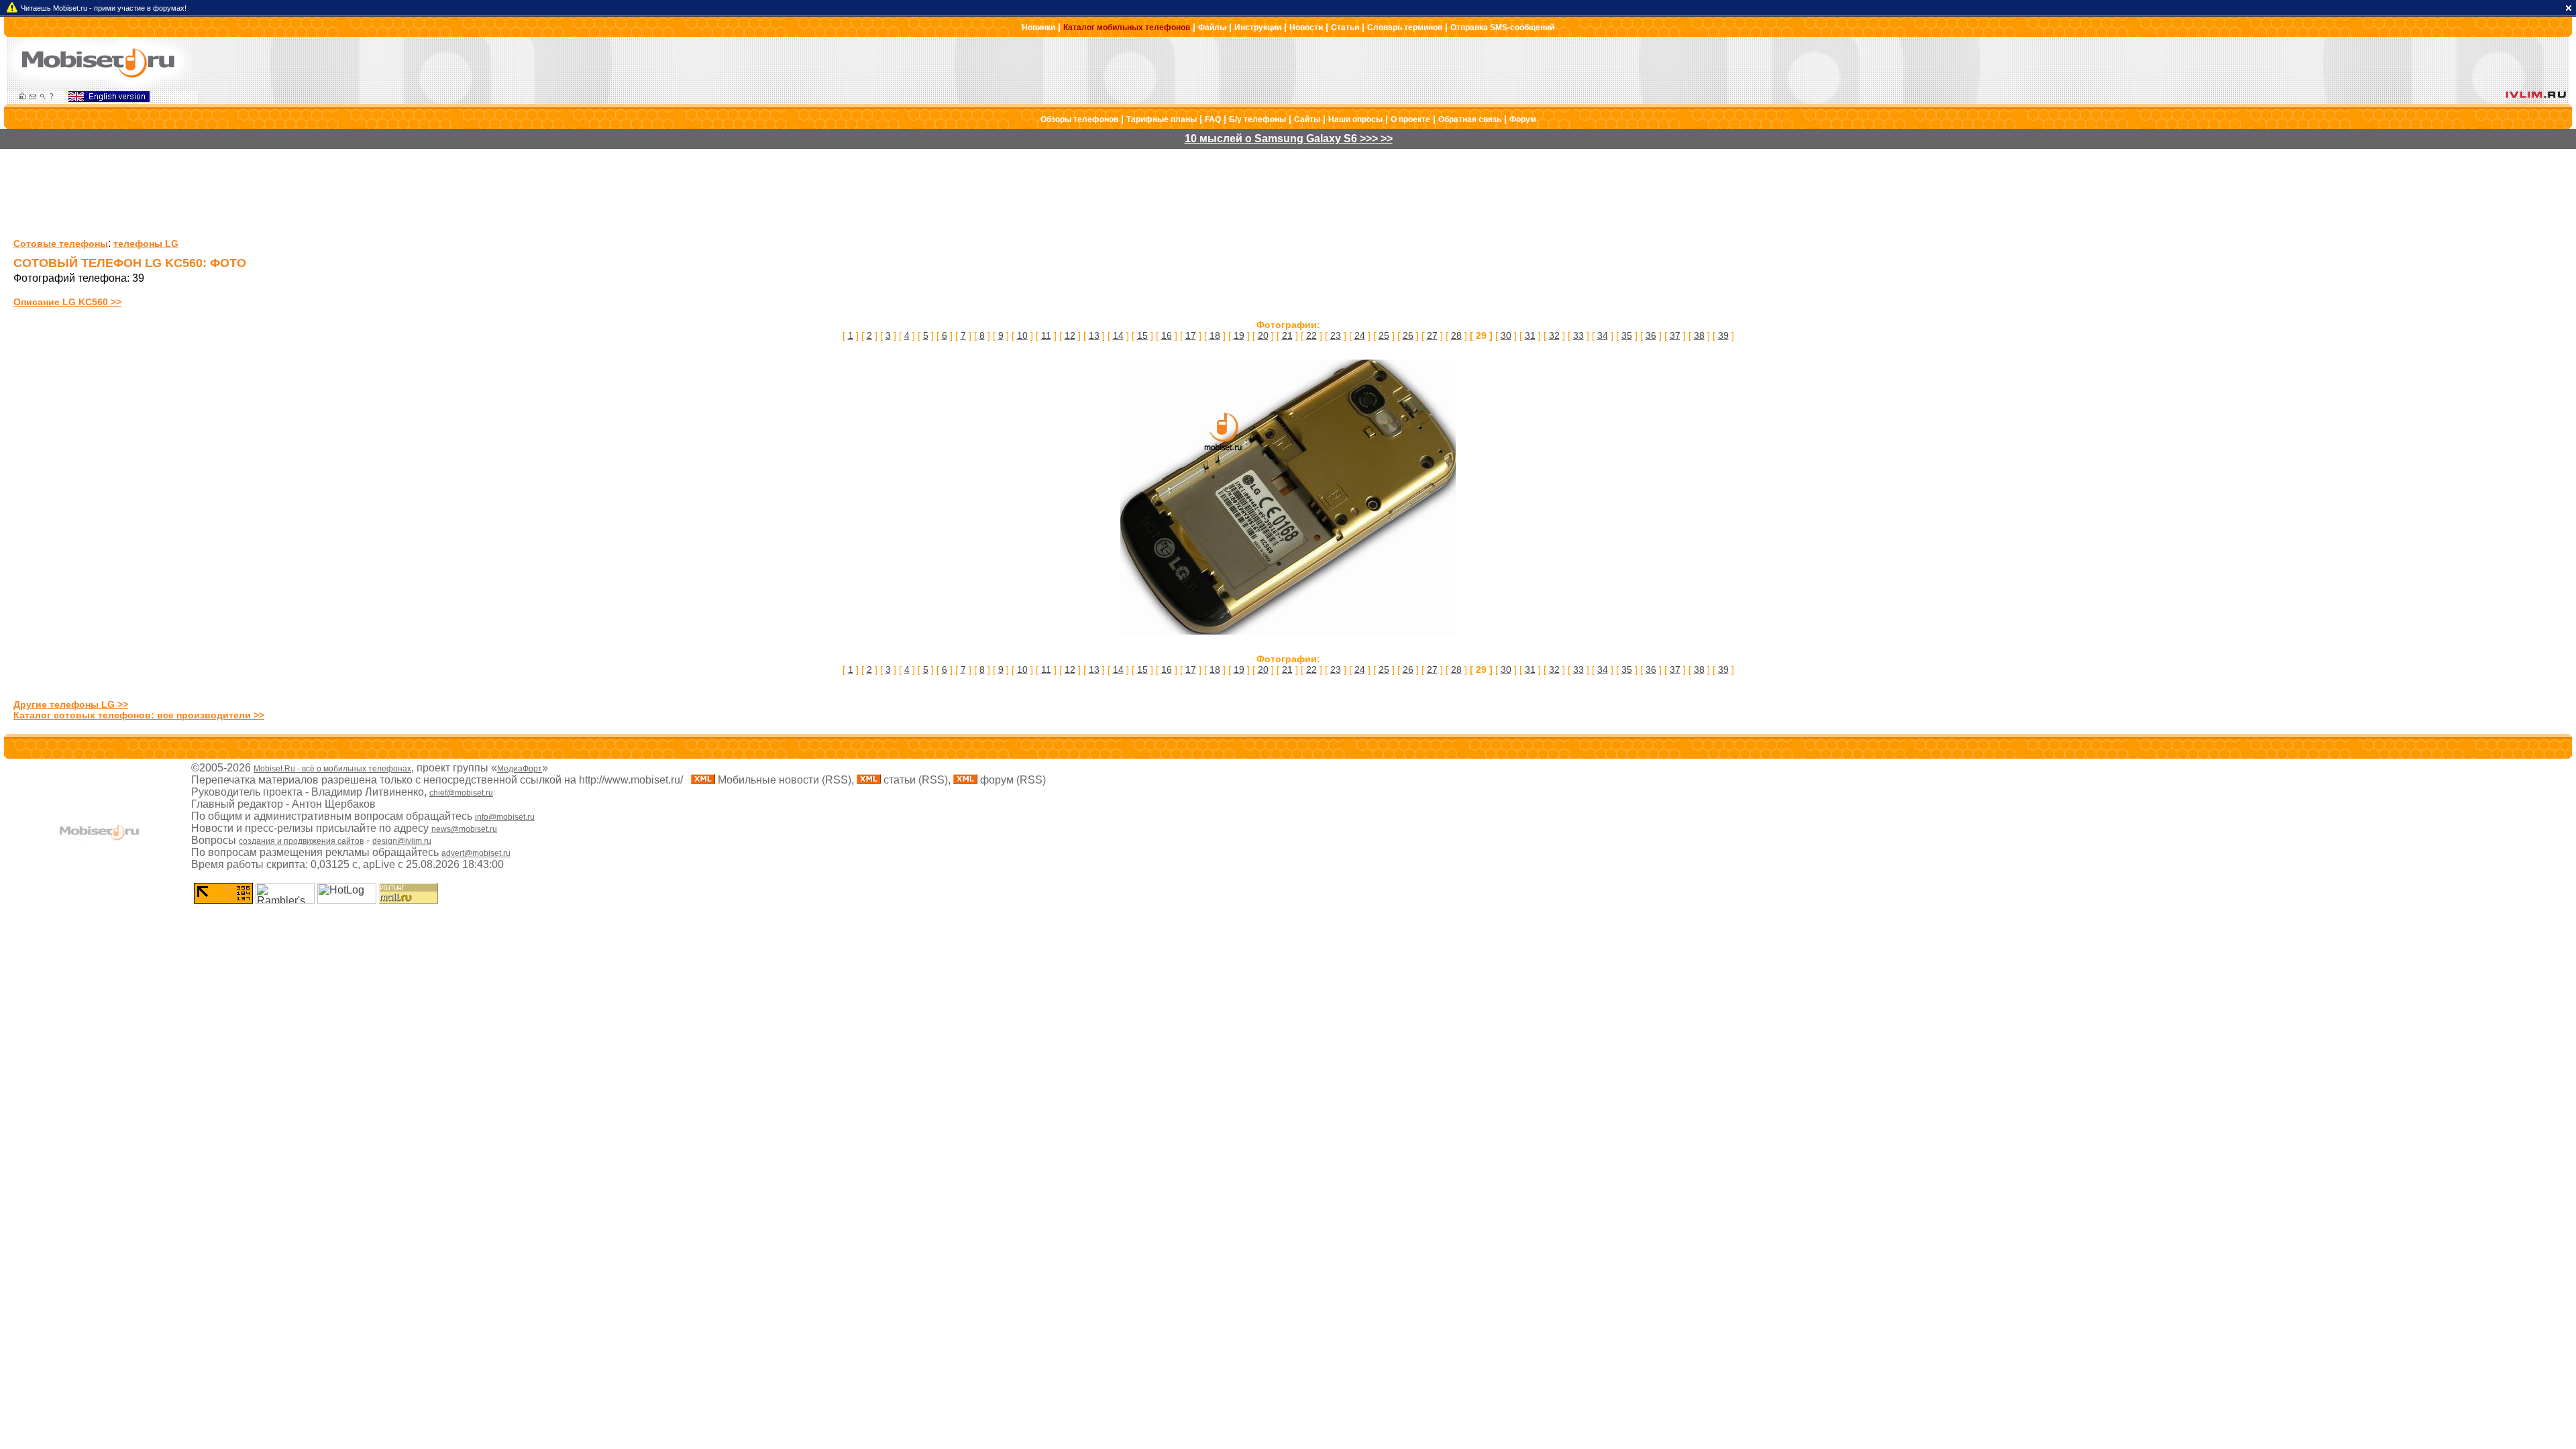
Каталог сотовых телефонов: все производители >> (139, 715)
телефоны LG (146, 244)
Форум (1523, 119)
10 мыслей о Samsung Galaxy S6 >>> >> (1289, 139)
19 (1239, 335)
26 (1408, 335)
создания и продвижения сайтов (301, 841)
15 (1142, 335)
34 (1603, 335)
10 (1022, 335)
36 (1651, 335)
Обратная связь (1470, 119)
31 (1530, 335)
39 (1723, 335)
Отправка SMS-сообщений (1502, 28)
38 (1699, 335)
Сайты (1307, 119)
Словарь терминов (1405, 28)
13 (1094, 335)
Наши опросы (1355, 119)
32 (1554, 335)
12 (1070, 335)
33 (1578, 335)
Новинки (1038, 28)
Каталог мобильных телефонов (1127, 28)
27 (1432, 335)
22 (1311, 335)
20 (1263, 335)
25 (1384, 335)
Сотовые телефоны (61, 244)
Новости (1306, 28)
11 (1046, 335)
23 (1336, 335)
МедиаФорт (520, 769)
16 (1167, 335)
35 (1627, 335)
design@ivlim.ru (402, 841)
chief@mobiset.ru (461, 793)
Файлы (1212, 28)
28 (1456, 335)
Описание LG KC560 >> (67, 302)
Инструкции (1258, 28)
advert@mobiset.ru (476, 853)
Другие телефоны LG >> (71, 704)
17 (1191, 335)
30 (1506, 335)
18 (1215, 335)
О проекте (1410, 119)
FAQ (1213, 119)
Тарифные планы (1162, 119)
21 (1287, 335)
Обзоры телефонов (1079, 119)
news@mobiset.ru (464, 829)
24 (1360, 335)
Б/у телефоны (1257, 119)
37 (1675, 335)
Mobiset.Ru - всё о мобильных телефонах (332, 769)
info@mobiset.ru (505, 817)
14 (1118, 335)
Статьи (1345, 28)
